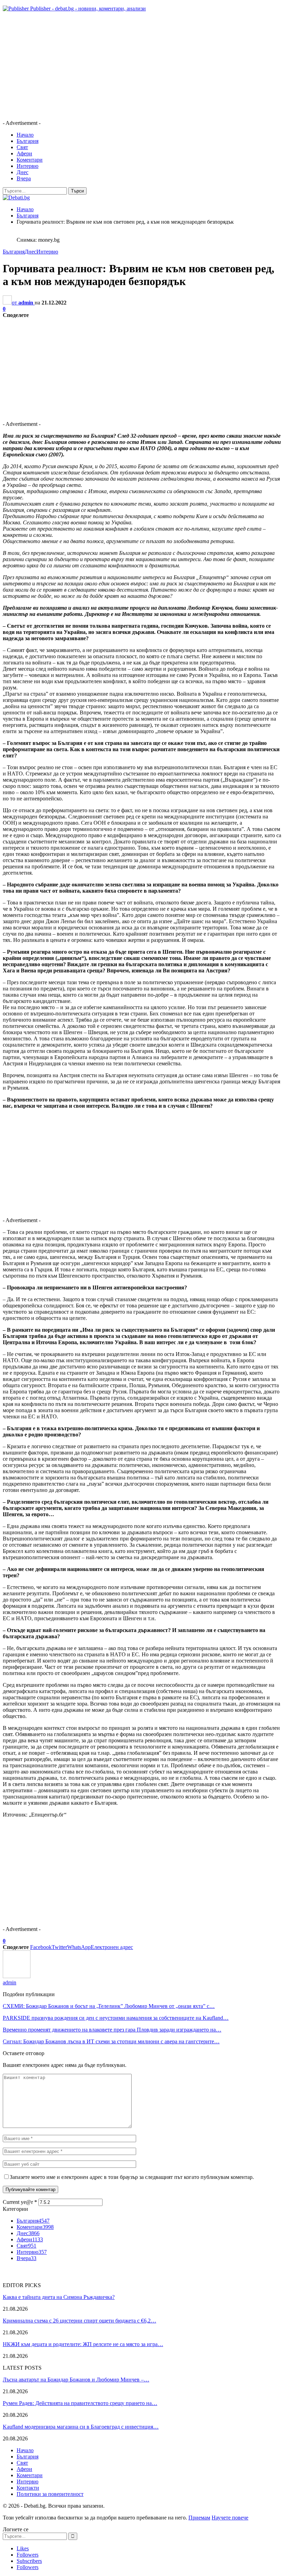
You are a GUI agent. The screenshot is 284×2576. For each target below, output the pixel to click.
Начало (25, 135)
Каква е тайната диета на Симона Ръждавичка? (59, 2297)
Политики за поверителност (50, 2494)
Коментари (30, 160)
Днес (23, 172)
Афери (24, 153)
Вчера (24, 178)
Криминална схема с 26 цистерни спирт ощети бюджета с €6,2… (79, 2321)
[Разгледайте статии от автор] (17, 1976)
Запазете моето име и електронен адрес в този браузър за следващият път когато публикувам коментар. (132, 2177)
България (28, 141)
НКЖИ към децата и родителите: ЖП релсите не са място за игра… (83, 2344)
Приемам (199, 2518)
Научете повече (230, 2518)
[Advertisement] (142, 66)
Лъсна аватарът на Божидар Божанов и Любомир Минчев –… (76, 2380)
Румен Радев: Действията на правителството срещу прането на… (80, 2403)
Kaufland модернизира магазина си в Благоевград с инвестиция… (81, 2427)
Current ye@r (20, 2202)
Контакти (28, 2488)
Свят (22, 147)
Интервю (28, 166)
